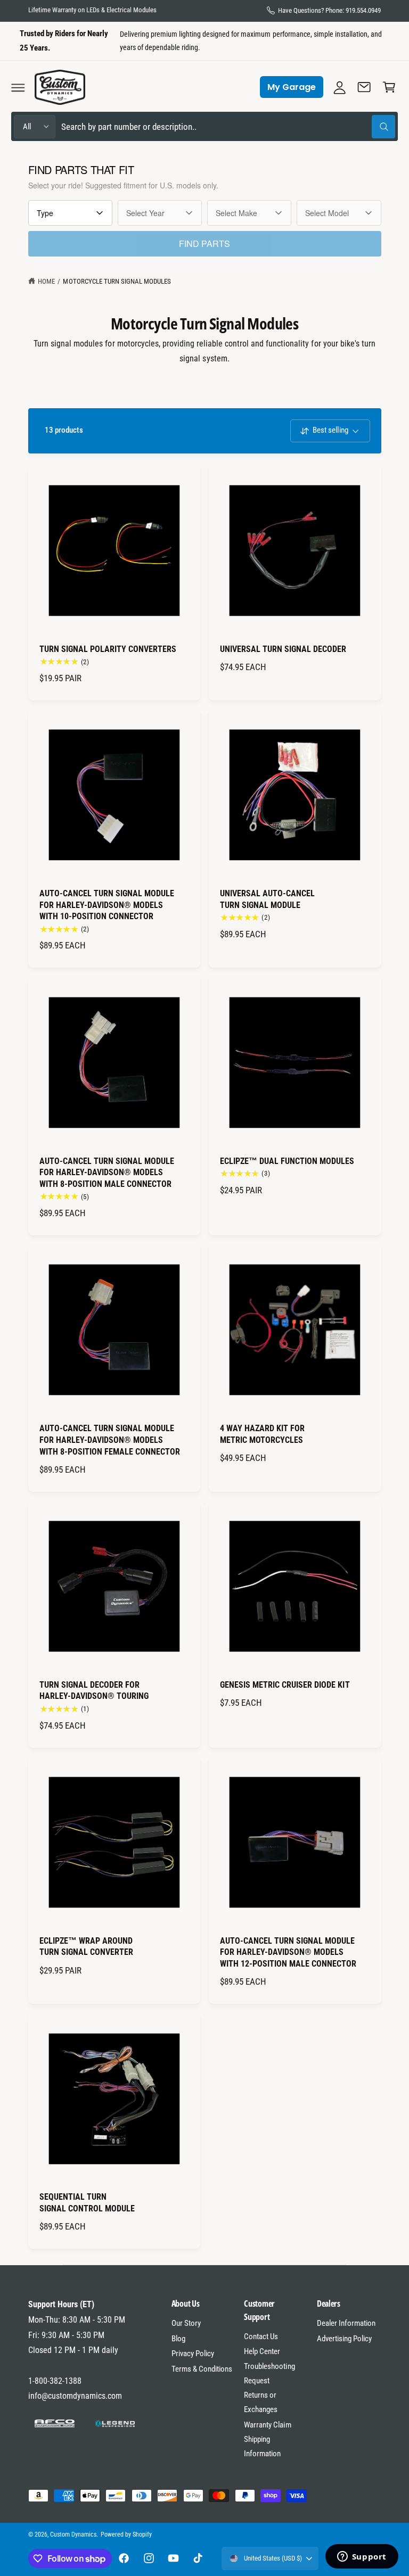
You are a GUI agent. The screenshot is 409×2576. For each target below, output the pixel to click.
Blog (178, 2339)
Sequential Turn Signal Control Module (87, 2203)
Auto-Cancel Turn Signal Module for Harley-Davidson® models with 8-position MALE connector (107, 1173)
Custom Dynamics (73, 2534)
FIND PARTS (204, 243)
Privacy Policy (193, 2354)
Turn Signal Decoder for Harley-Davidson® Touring (94, 1691)
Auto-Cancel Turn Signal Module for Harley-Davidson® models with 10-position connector (107, 905)
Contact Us (261, 2336)
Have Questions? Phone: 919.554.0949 (330, 10)
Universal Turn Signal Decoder (283, 649)
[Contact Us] (364, 87)
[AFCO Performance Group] (55, 2424)
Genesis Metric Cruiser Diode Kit (285, 1685)
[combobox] (228, 126)
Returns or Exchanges (261, 2402)
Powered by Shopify (126, 2534)
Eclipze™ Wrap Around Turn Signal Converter (86, 1947)
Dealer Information (346, 2323)
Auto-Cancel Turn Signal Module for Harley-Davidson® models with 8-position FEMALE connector (110, 1440)
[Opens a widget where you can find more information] (362, 2557)
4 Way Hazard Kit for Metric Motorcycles (262, 1434)
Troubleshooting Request (269, 2373)
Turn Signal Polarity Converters (108, 649)
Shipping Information (262, 2446)
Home (46, 281)
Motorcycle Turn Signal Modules (117, 281)
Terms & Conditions (202, 2369)
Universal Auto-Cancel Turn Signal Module (267, 899)
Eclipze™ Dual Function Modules (287, 1161)
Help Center (262, 2351)
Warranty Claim (267, 2425)
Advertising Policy (344, 2339)
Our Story (186, 2323)
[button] (18, 87)
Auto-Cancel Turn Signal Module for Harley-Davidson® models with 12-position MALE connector (288, 1952)
